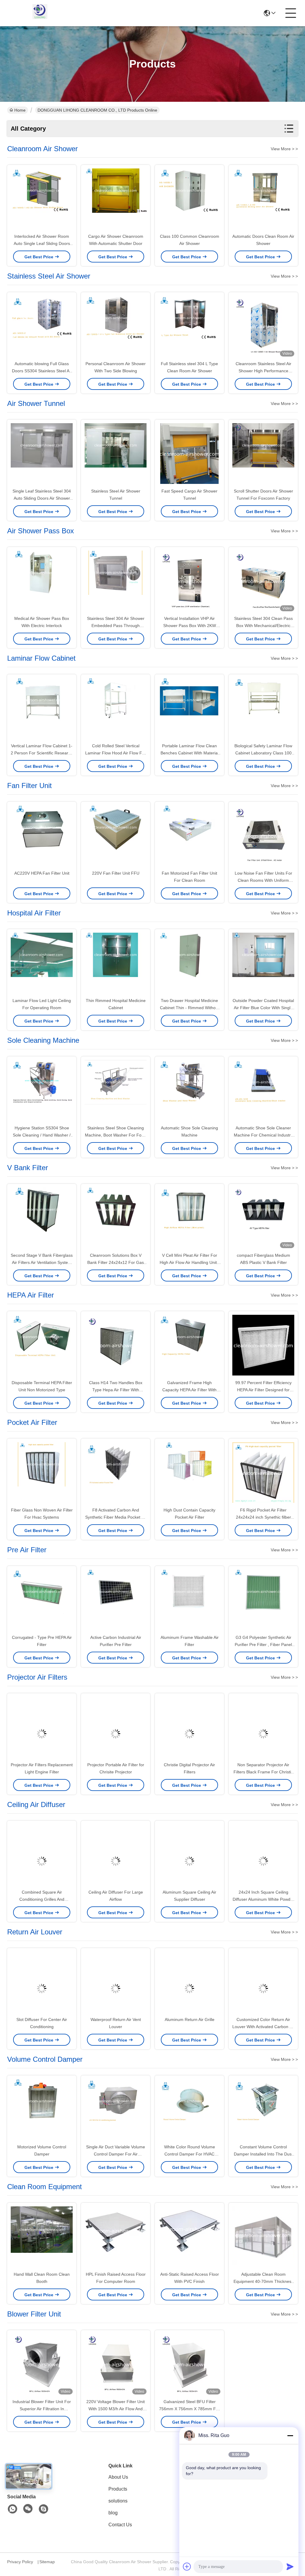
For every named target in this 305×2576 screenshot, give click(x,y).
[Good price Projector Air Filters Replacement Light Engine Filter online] (42, 1728)
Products (118, 2489)
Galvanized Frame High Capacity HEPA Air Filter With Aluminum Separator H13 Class (190, 1390)
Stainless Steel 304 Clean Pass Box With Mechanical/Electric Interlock (263, 626)
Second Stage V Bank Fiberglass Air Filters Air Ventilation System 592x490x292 (42, 1262)
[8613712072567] (13, 2509)
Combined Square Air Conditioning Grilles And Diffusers (42, 1899)
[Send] (290, 2566)
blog (113, 2513)
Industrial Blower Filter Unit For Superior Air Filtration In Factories (42, 2409)
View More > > (284, 149)
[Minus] (290, 2436)
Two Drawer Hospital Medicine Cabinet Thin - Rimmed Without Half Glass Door (190, 1008)
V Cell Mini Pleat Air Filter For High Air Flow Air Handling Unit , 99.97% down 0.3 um (189, 1262)
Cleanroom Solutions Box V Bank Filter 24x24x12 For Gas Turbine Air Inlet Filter (116, 1262)
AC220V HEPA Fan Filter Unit (42, 873)
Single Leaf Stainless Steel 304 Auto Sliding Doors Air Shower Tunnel (42, 498)
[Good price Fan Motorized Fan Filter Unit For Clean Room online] (189, 836)
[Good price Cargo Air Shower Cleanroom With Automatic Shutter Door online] (116, 199)
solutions (118, 2501)
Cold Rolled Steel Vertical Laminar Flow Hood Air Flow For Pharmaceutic (116, 753)
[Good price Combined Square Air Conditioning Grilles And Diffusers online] (42, 1855)
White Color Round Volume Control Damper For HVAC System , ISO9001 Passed (190, 2154)
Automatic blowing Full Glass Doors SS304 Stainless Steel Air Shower (42, 371)
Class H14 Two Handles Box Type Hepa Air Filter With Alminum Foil (116, 1390)
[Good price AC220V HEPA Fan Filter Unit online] (42, 836)
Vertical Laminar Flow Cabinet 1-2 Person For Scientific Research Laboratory (42, 753)
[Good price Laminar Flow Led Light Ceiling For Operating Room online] (42, 964)
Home (20, 110)
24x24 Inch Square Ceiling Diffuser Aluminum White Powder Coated (263, 1899)
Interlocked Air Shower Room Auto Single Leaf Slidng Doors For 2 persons (42, 243)
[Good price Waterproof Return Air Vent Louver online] (116, 1983)
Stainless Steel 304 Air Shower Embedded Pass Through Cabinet (116, 626)
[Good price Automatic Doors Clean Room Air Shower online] (263, 199)
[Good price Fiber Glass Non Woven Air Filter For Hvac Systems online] (42, 1473)
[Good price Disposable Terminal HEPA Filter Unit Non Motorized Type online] (42, 1346)
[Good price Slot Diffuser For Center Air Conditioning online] (42, 1983)
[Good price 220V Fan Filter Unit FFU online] (116, 836)
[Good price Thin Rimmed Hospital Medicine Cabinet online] (116, 964)
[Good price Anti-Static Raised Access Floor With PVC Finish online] (189, 2237)
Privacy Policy (20, 2562)
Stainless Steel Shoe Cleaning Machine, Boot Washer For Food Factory (116, 1135)
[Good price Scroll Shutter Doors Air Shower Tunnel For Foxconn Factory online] (263, 454)
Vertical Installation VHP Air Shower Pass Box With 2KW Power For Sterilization (190, 626)
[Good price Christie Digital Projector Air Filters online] (189, 1728)
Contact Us (120, 2525)
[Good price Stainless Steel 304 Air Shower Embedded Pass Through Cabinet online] (116, 582)
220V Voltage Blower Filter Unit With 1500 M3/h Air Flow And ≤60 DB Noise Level (116, 2409)
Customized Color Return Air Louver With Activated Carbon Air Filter (263, 2027)
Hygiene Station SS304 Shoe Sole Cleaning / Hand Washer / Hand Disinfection (42, 1135)
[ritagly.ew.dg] (43, 2509)
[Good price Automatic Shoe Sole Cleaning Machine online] (189, 1091)
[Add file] (187, 2566)
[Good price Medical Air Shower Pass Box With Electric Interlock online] (42, 582)
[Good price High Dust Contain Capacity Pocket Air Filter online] (189, 1473)
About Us (118, 2477)
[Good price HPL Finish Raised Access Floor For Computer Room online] (116, 2237)
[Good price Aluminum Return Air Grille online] (189, 1983)
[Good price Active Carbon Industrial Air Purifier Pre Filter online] (116, 1600)
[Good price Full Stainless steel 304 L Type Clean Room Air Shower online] (189, 327)
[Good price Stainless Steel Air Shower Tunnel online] (116, 454)
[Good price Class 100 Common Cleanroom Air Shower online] (189, 199)
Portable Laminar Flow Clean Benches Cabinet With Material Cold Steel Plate (190, 753)
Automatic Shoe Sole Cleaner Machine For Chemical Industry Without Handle (263, 1135)
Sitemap (47, 2562)
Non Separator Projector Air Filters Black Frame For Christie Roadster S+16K (263, 1772)
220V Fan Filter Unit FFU (116, 873)
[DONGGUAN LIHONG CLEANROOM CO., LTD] (40, 13)
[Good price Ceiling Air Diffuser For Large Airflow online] (116, 1855)
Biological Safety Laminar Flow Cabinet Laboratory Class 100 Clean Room (263, 753)
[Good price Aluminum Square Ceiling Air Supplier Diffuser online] (189, 1855)
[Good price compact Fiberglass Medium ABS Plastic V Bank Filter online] (263, 1218)
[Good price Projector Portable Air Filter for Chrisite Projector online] (116, 1728)
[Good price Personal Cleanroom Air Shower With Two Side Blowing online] (116, 327)
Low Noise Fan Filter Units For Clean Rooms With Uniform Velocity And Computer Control (263, 880)
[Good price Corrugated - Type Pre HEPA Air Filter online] (42, 1600)
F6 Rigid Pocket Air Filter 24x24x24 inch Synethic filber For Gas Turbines (263, 1517)
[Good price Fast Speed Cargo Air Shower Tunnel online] (189, 454)
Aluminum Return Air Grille (190, 2019)
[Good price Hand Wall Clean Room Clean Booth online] (42, 2237)
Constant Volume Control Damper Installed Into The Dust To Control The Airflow (263, 2154)
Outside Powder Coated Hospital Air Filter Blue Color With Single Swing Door (263, 1008)
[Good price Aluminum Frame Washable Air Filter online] (189, 1600)
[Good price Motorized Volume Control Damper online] (42, 2110)
